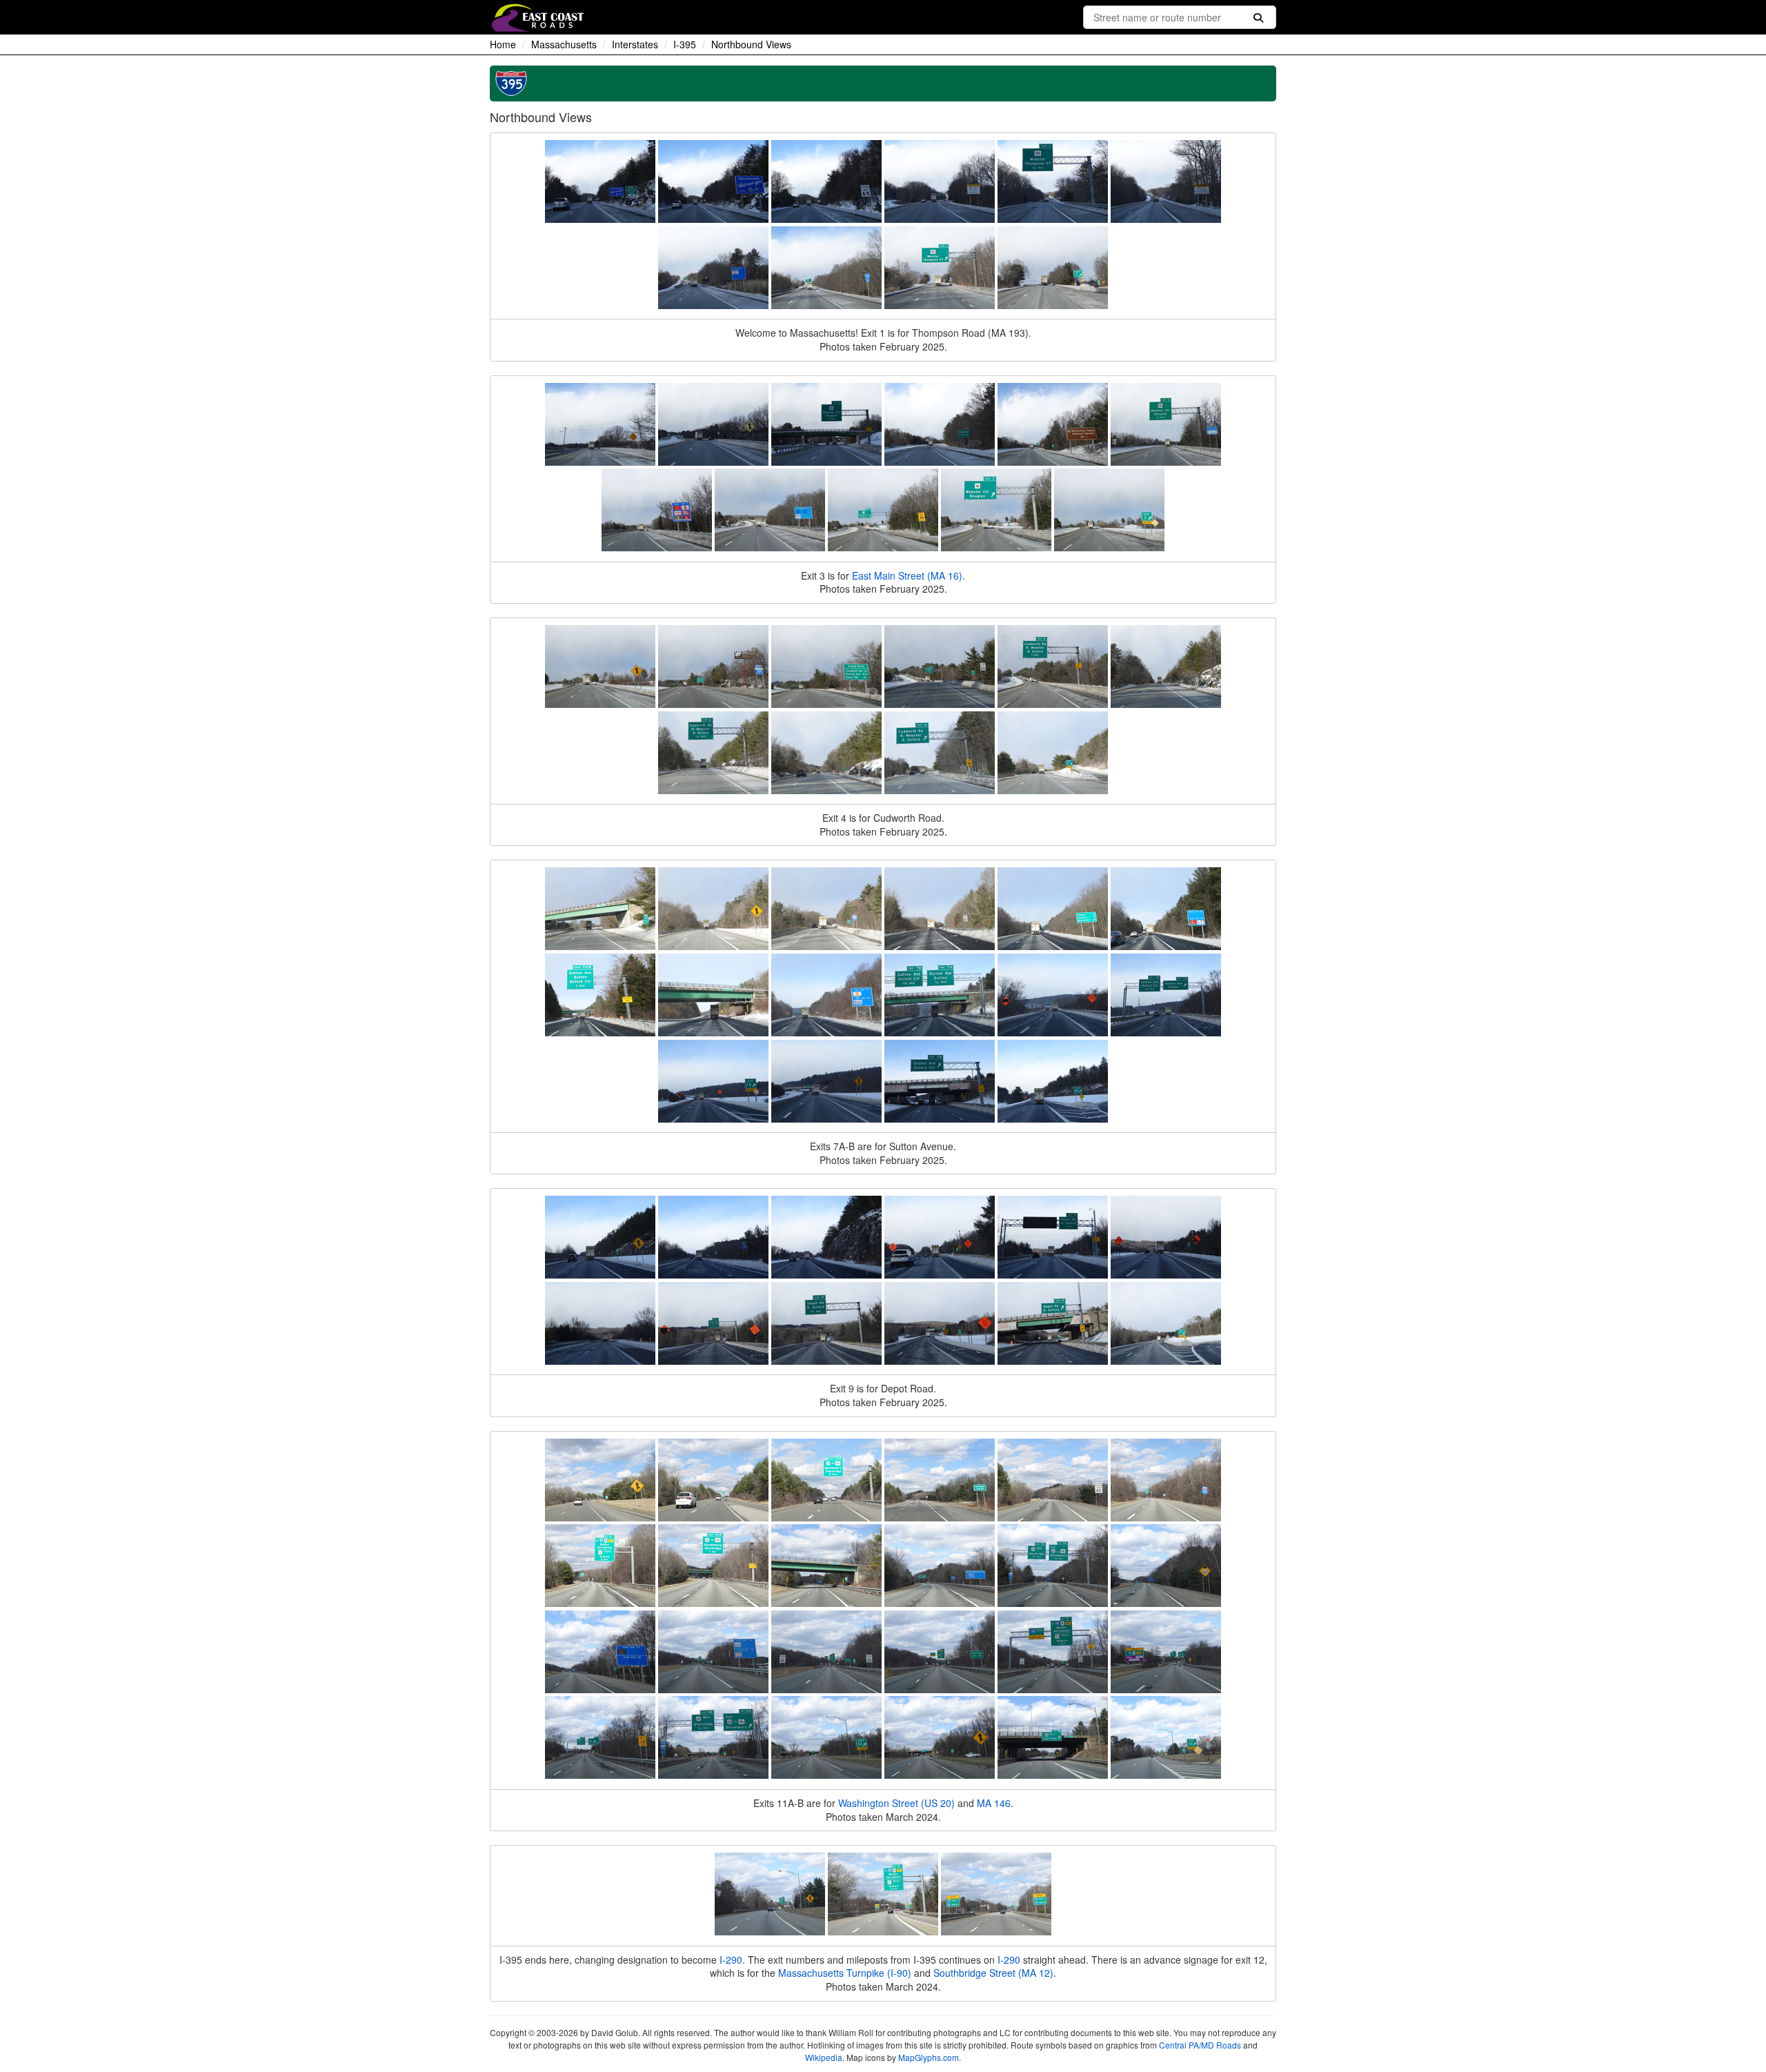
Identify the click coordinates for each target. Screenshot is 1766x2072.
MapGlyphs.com (929, 2057)
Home (503, 44)
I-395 (685, 44)
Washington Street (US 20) (896, 1803)
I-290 (731, 1960)
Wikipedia (824, 2057)
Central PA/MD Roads (1200, 2045)
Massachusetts (564, 44)
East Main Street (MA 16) (907, 575)
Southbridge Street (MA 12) (993, 1973)
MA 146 (994, 1803)
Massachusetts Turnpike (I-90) (845, 1973)
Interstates (635, 44)
